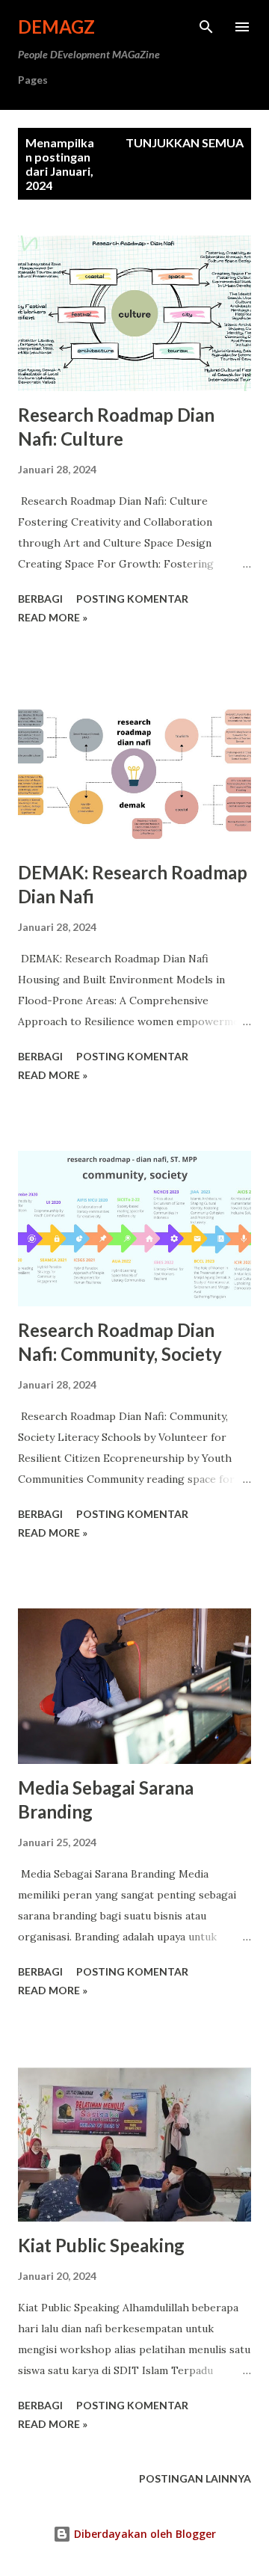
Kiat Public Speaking (101, 2245)
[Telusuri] (206, 27)
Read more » (53, 617)
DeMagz (56, 27)
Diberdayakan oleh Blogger (143, 2534)
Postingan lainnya (195, 2478)
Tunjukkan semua (185, 142)
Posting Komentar (132, 599)
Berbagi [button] (40, 599)
